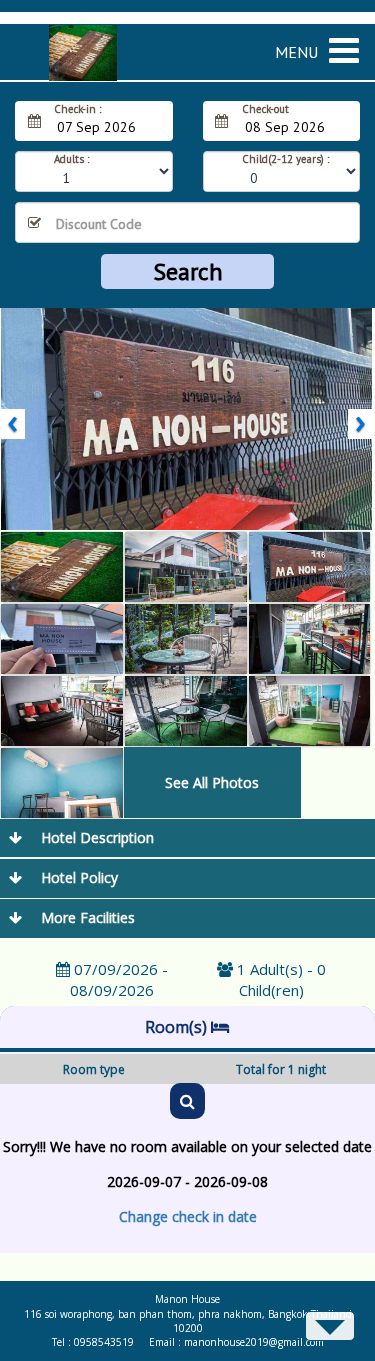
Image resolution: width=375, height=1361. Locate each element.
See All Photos (212, 782)
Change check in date (188, 1216)
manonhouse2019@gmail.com (254, 1342)
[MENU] (352, 37)
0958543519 (104, 1342)
